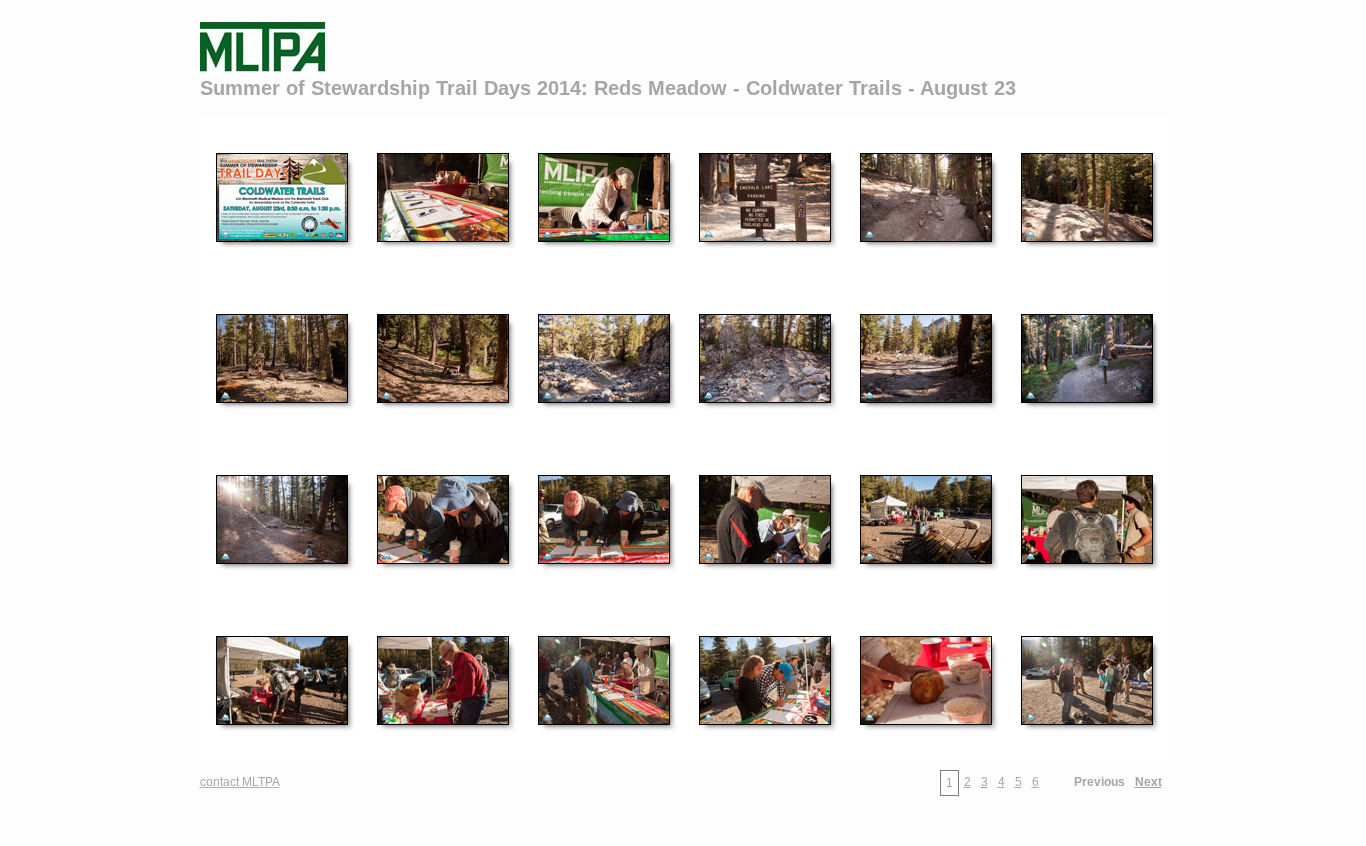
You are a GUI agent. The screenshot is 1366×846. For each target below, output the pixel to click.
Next (1148, 782)
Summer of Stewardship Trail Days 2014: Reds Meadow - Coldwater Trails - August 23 (608, 88)
